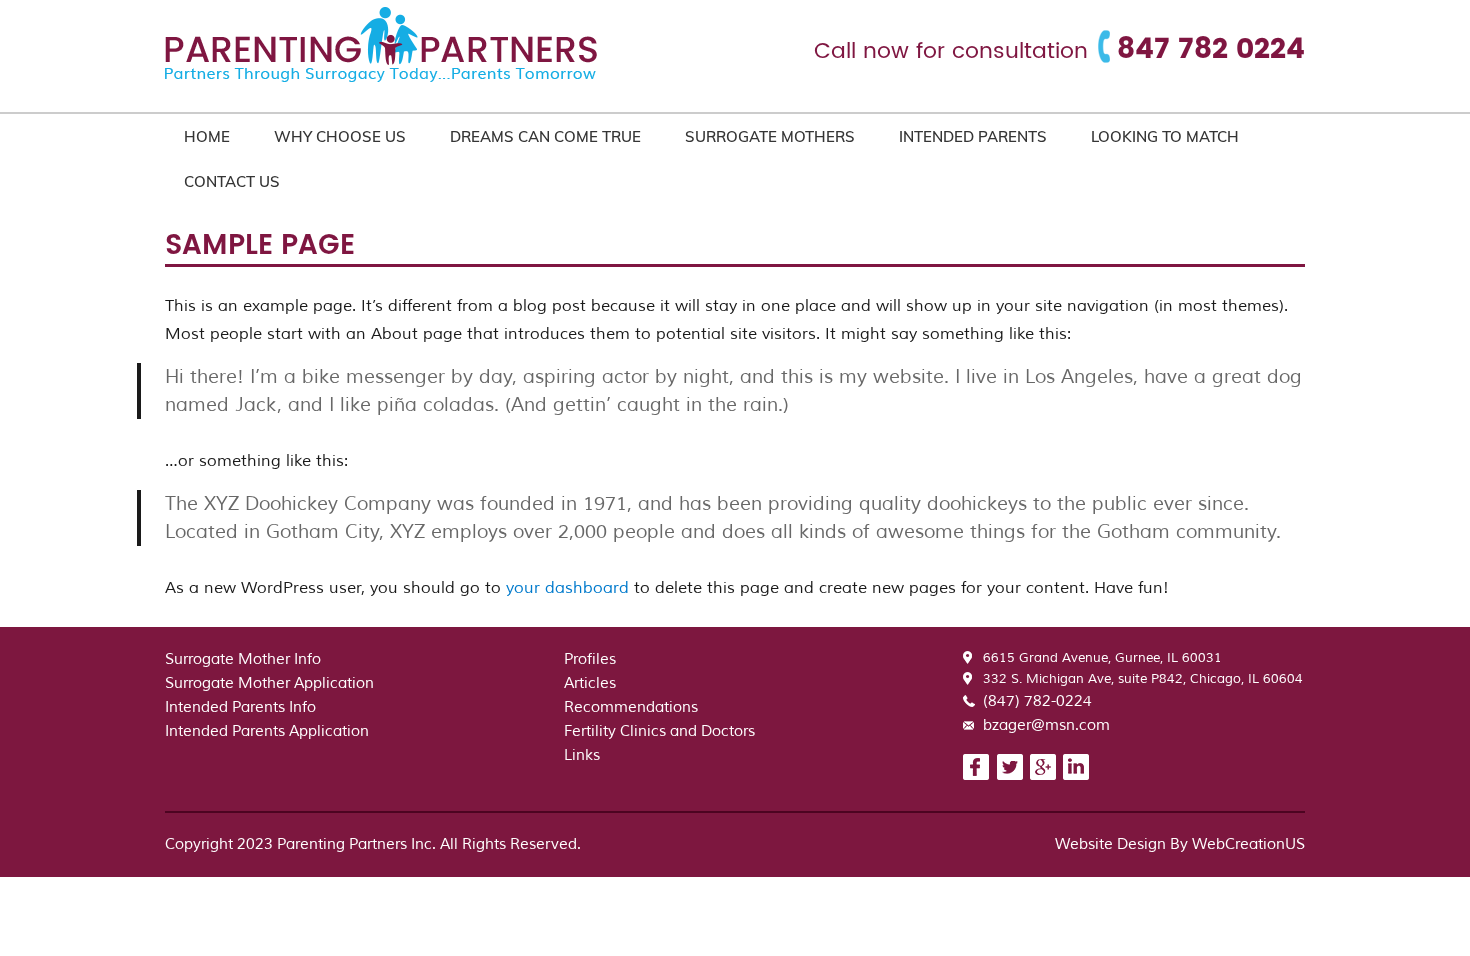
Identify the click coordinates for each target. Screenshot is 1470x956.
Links (582, 755)
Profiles (590, 659)
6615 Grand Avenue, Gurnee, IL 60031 (1102, 658)
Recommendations (631, 707)
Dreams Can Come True (545, 136)
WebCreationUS (1248, 844)
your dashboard (567, 588)
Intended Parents (973, 136)
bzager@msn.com (1046, 725)
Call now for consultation (951, 51)
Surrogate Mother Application (269, 683)
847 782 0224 (1211, 50)
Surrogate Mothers (770, 136)
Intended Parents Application (267, 731)
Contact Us (232, 181)
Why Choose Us (340, 136)
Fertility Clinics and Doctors (659, 731)
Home (207, 136)
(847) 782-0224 (1037, 701)
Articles (590, 683)
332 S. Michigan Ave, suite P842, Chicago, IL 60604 (1143, 679)
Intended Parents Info (240, 707)
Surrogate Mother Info (243, 659)
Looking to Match (1165, 136)
